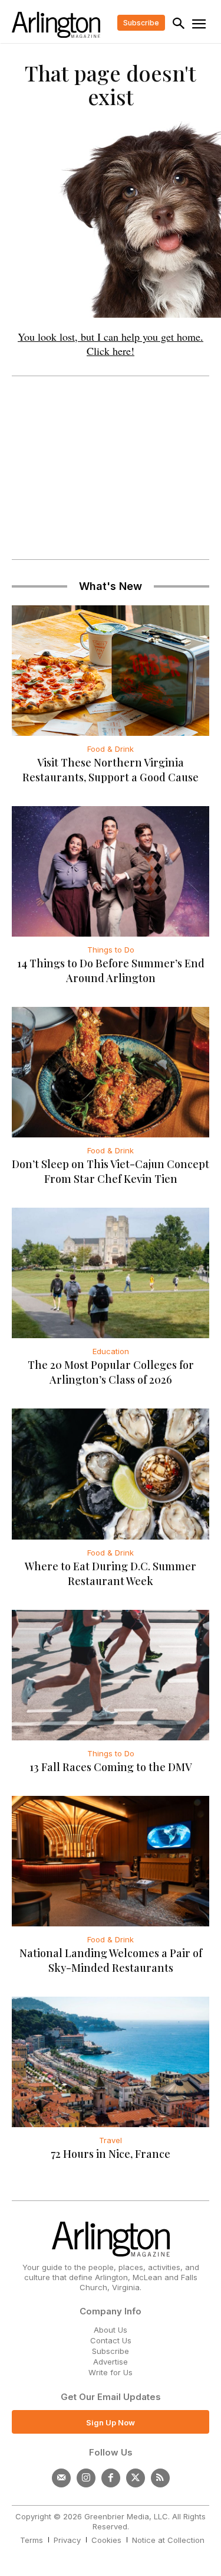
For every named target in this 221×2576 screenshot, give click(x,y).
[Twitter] (136, 2478)
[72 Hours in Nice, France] (111, 2062)
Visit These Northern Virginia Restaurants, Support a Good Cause (111, 770)
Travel (111, 2140)
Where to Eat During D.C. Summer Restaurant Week (111, 1574)
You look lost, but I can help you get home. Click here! (111, 344)
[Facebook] (111, 2478)
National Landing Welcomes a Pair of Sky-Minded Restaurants (111, 1960)
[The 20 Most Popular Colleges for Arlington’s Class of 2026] (111, 1273)
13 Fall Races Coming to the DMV (111, 1767)
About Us (111, 2330)
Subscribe (111, 2351)
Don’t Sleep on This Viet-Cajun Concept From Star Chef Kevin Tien (111, 1171)
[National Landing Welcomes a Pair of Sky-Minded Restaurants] (111, 1861)
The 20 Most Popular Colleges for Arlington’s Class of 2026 (111, 1372)
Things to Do (111, 950)
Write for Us (111, 2372)
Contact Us (111, 2340)
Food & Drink (111, 749)
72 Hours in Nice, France (111, 2154)
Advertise (111, 2362)
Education (111, 1351)
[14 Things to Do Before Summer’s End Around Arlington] (111, 871)
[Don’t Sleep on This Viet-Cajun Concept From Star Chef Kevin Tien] (111, 1072)
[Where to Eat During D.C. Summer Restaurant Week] (111, 1474)
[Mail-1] (61, 2478)
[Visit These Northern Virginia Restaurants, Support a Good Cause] (111, 671)
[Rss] (160, 2478)
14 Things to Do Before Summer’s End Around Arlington (111, 971)
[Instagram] (86, 2478)
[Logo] (56, 25)
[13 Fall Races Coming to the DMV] (111, 1675)
